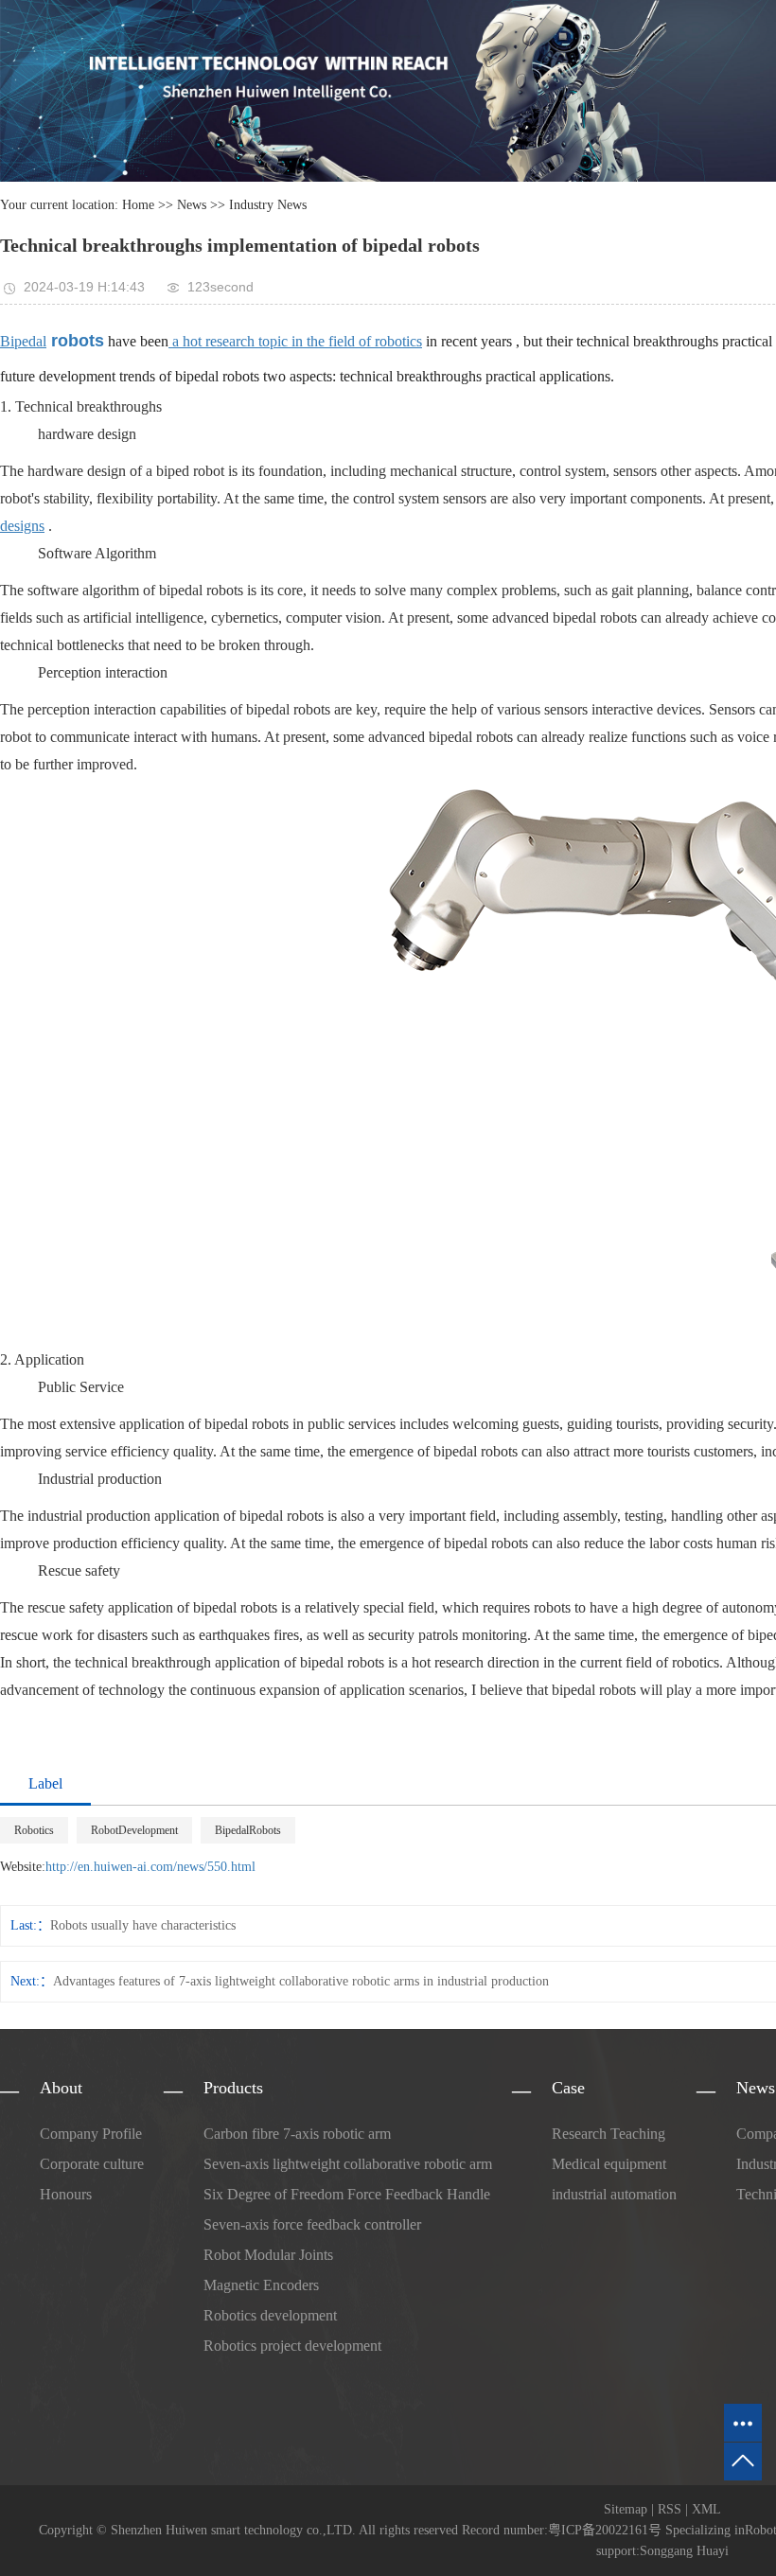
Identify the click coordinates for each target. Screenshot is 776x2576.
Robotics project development (292, 2346)
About (61, 2088)
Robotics (34, 1830)
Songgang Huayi (684, 2551)
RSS (670, 2509)
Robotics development (270, 2315)
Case (568, 2088)
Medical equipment (609, 2164)
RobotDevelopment (134, 1830)
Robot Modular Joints (268, 2255)
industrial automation (614, 2194)
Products (233, 2088)
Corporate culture (92, 2164)
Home (138, 205)
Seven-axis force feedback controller (312, 2224)
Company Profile (91, 2134)
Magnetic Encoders (261, 2285)
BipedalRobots (248, 1830)
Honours (66, 2194)
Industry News (268, 205)
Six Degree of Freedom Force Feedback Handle (347, 2194)
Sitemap (626, 2509)
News (192, 205)
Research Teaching (608, 2134)
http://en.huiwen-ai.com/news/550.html (150, 1867)
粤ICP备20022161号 (605, 2530)
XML (706, 2509)
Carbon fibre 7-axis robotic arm (297, 2134)
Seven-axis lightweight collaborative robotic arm (348, 2164)
